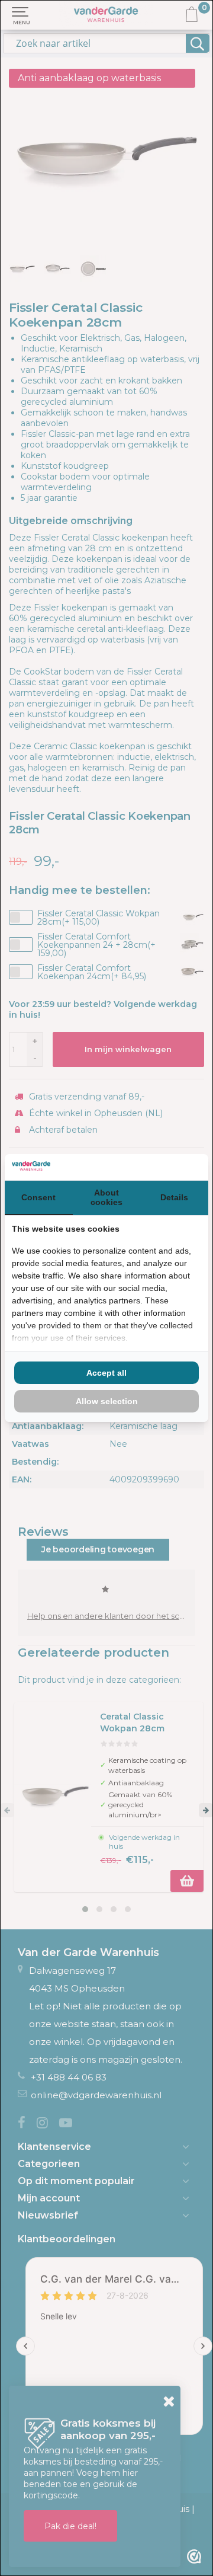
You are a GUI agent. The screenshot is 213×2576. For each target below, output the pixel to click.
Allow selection (107, 1401)
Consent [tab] (38, 1197)
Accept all (106, 1373)
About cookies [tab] (106, 1197)
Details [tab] (174, 1197)
